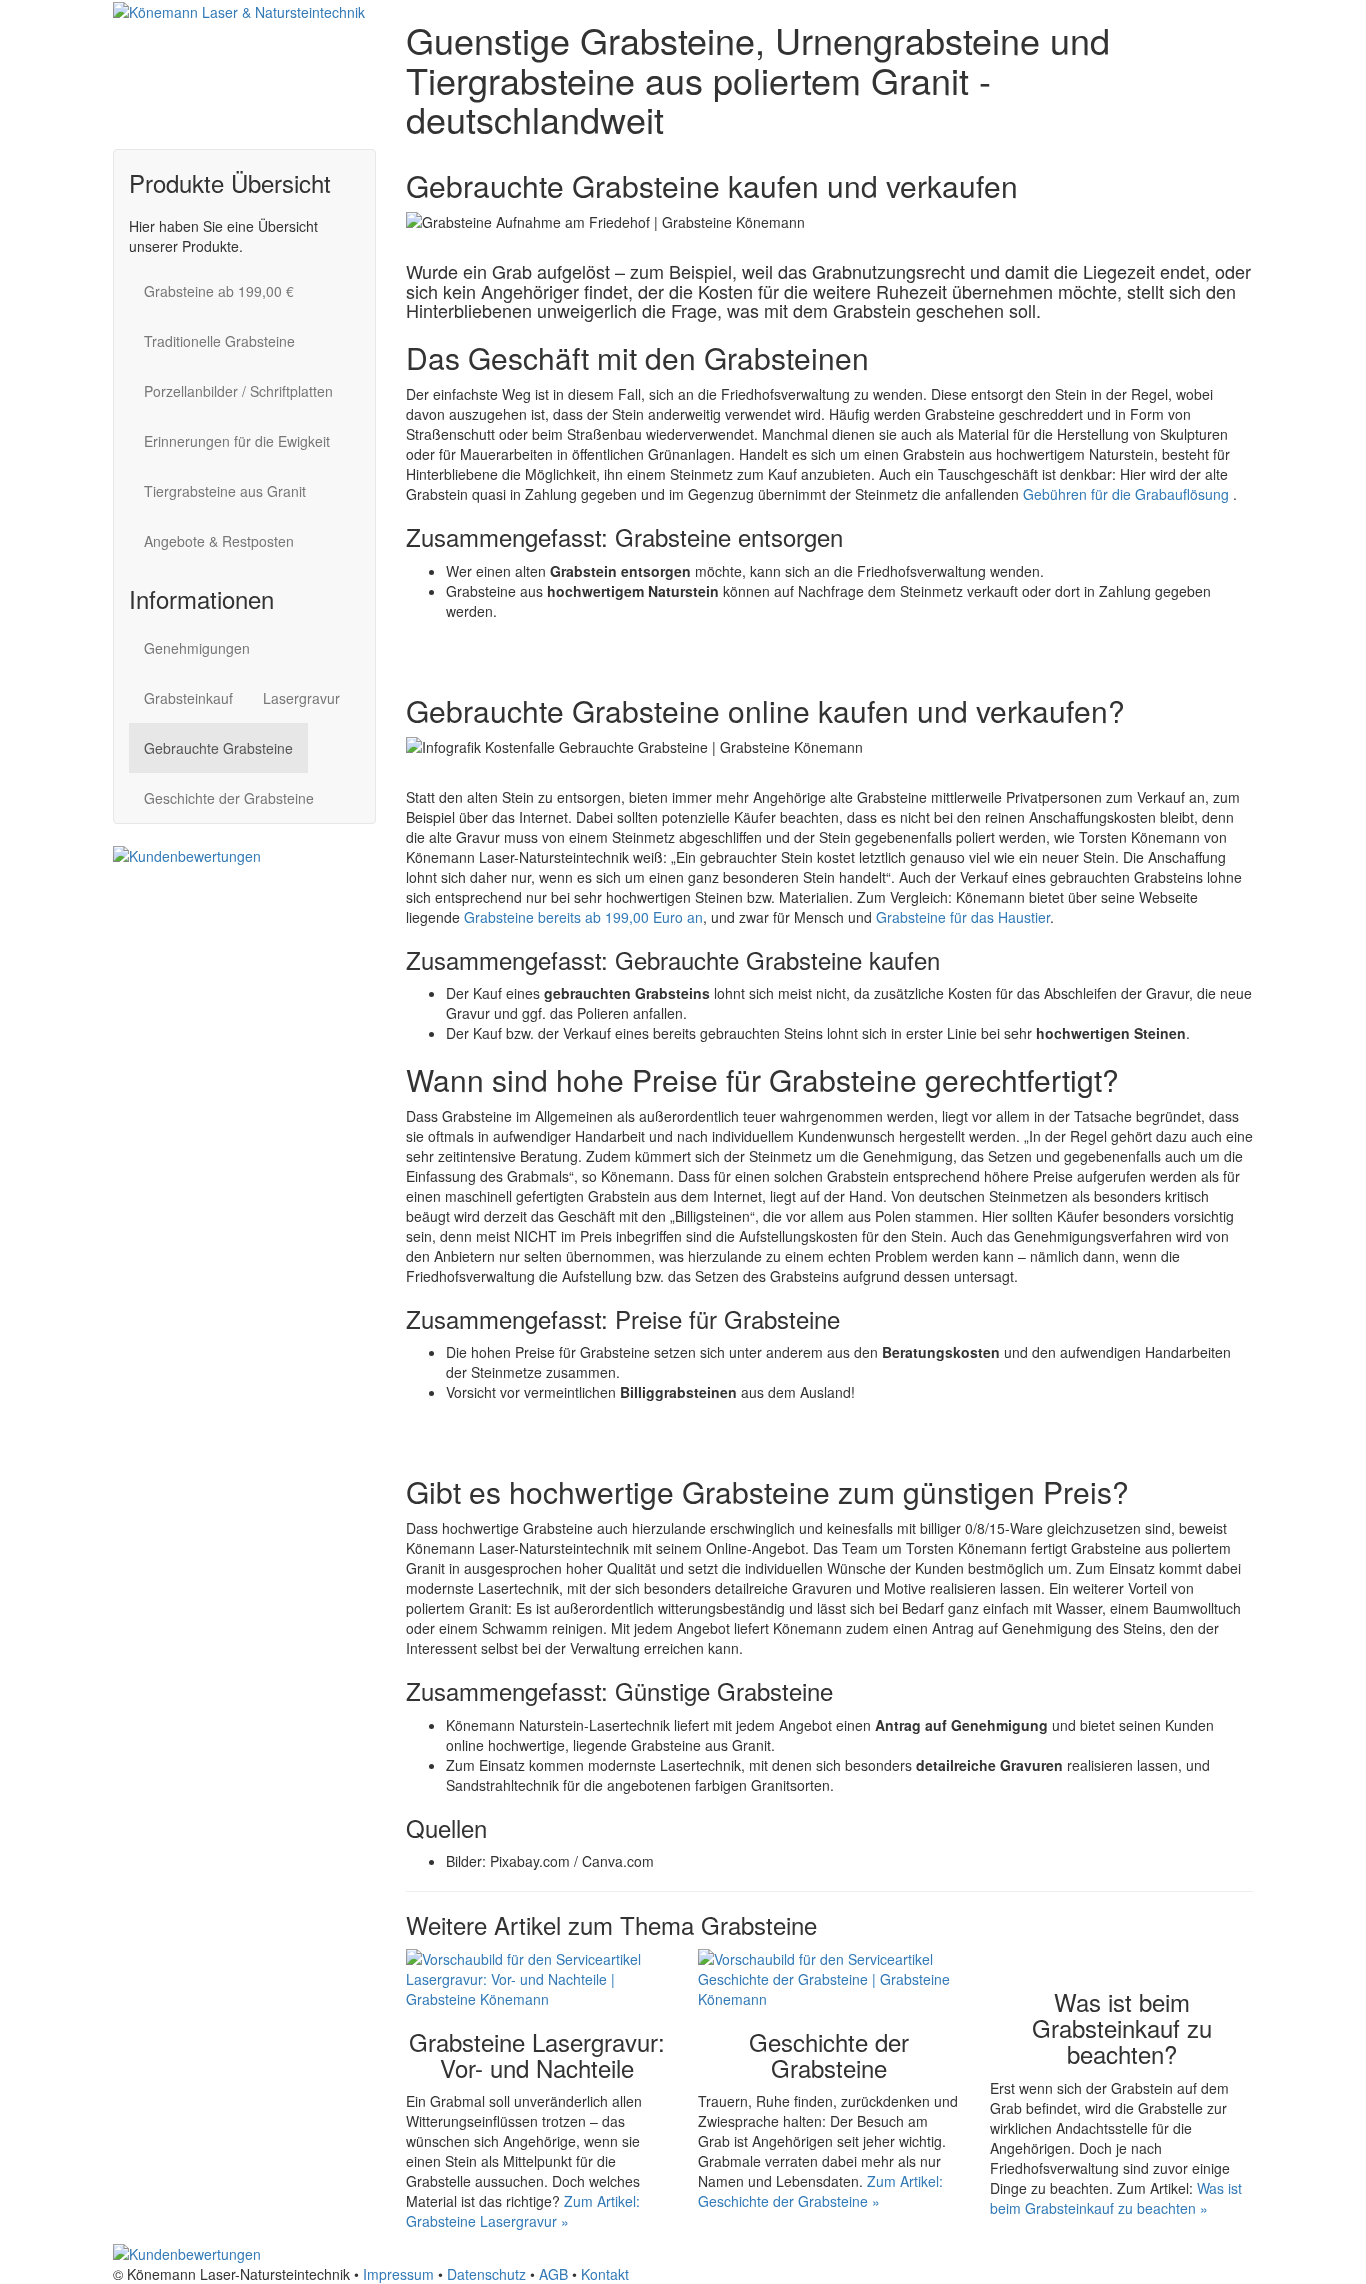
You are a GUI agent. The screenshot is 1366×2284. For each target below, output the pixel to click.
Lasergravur (301, 698)
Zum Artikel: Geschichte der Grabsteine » (820, 2191)
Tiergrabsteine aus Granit (225, 491)
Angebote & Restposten (219, 541)
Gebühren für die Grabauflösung (1128, 494)
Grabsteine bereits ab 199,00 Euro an (583, 917)
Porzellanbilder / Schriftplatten (238, 391)
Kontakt (605, 2274)
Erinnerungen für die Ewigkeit (237, 441)
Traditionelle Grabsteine (219, 341)
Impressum (398, 2274)
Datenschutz (486, 2274)
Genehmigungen (197, 648)
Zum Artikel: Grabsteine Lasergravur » (523, 2211)
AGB (553, 2274)
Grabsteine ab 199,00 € (219, 291)
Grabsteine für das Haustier (963, 917)
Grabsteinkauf (188, 698)
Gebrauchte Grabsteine (218, 748)
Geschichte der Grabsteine (229, 798)
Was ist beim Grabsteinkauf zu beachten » (1116, 2198)
